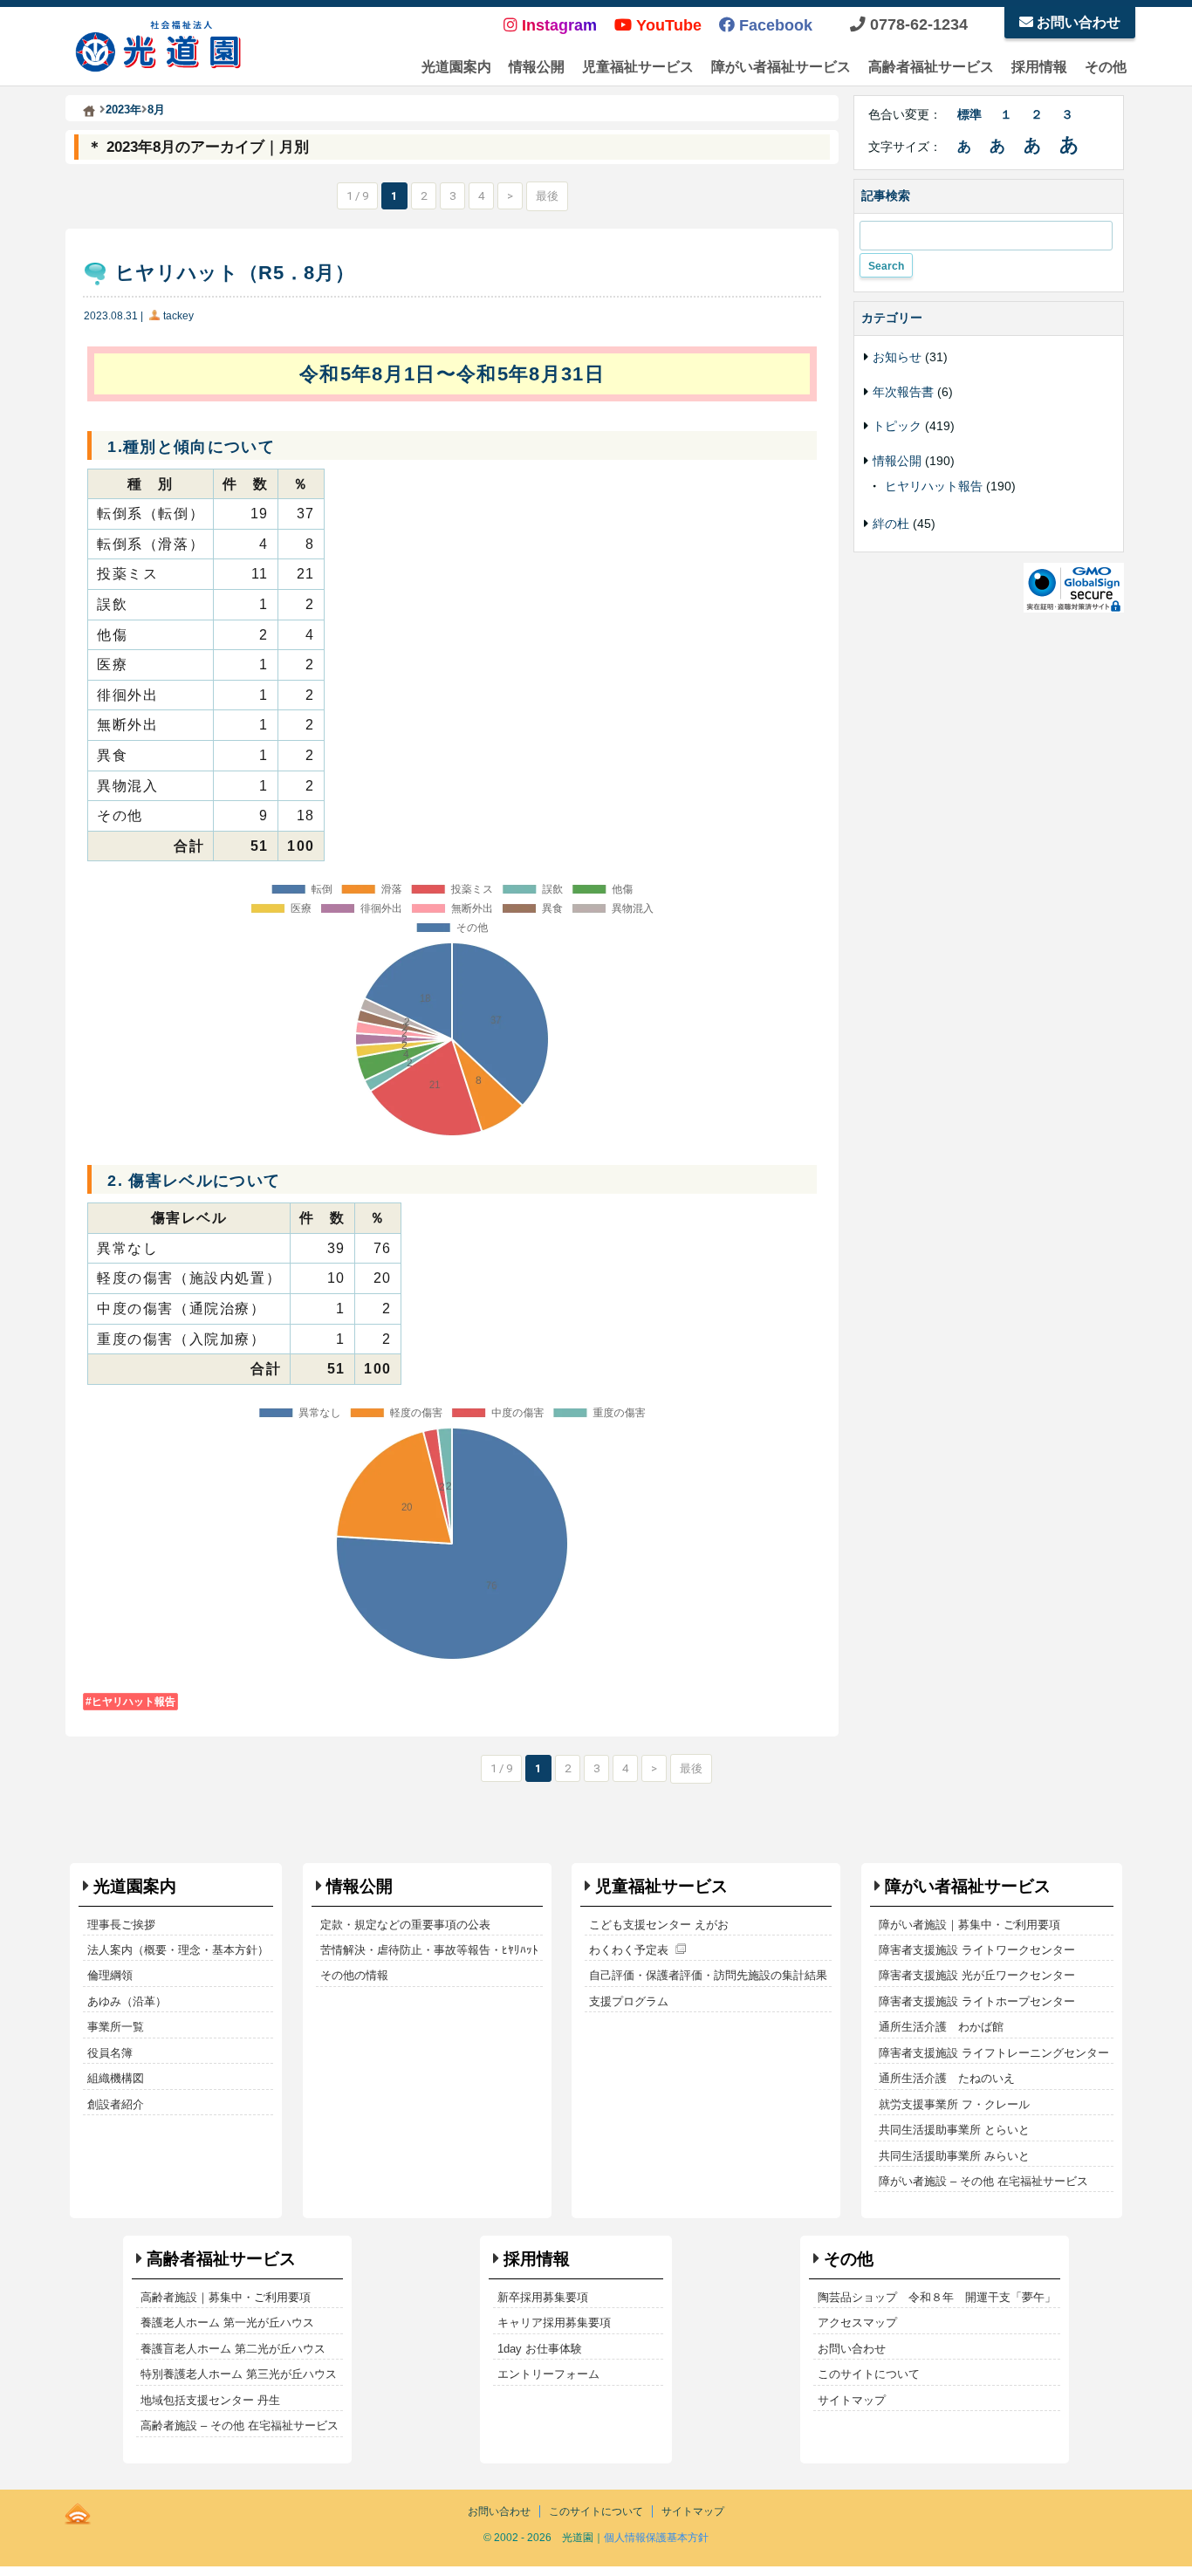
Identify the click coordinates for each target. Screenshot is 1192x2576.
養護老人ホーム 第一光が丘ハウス (227, 2323)
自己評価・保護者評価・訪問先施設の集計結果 (708, 1975)
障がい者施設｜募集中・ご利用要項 (969, 1925)
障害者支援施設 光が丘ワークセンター (977, 1975)
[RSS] (78, 2511)
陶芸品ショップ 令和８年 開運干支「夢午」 (937, 2297)
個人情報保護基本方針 (656, 2538)
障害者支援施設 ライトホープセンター (977, 2001)
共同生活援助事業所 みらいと (954, 2156)
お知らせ (897, 357)
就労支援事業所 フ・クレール (954, 2104)
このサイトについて (869, 2374)
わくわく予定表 (629, 1950)
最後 (547, 196)
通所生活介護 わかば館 (941, 2027)
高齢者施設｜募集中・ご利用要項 (226, 2297)
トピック (897, 426)
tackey (178, 316)
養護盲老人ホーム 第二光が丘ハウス (233, 2349)
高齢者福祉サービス (931, 67)
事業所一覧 (116, 2027)
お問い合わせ (1077, 22)
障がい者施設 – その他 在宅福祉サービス (983, 2181)
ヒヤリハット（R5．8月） (235, 273)
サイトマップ (852, 2400)
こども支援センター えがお (659, 1925)
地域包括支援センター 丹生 (210, 2400)
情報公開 (537, 67)
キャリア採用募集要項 (554, 2323)
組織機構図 (116, 2078)
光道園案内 (456, 67)
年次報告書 (903, 392)
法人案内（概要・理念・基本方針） (178, 1950)
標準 (969, 114)
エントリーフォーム (548, 2374)
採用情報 (1039, 67)
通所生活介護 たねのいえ (947, 2078)
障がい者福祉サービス (781, 67)
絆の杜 (891, 524)
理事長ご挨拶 (121, 1925)
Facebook (774, 25)
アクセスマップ (857, 2323)
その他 (1106, 67)
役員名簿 (110, 2053)
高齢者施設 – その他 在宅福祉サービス (240, 2425)
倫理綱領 (110, 1975)
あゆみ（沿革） (127, 2001)
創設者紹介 (116, 2104)
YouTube (667, 25)
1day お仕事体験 (540, 2349)
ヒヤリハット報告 (134, 1702)
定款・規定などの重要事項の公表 (405, 1925)
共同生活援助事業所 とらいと (954, 2130)
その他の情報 (354, 1975)
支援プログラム (629, 2001)
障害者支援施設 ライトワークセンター (977, 1950)
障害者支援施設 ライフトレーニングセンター (994, 2053)
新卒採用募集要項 (543, 2297)
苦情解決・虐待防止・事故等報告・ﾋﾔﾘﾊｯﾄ (429, 1950)
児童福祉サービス (638, 67)
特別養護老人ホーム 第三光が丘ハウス (239, 2374)
